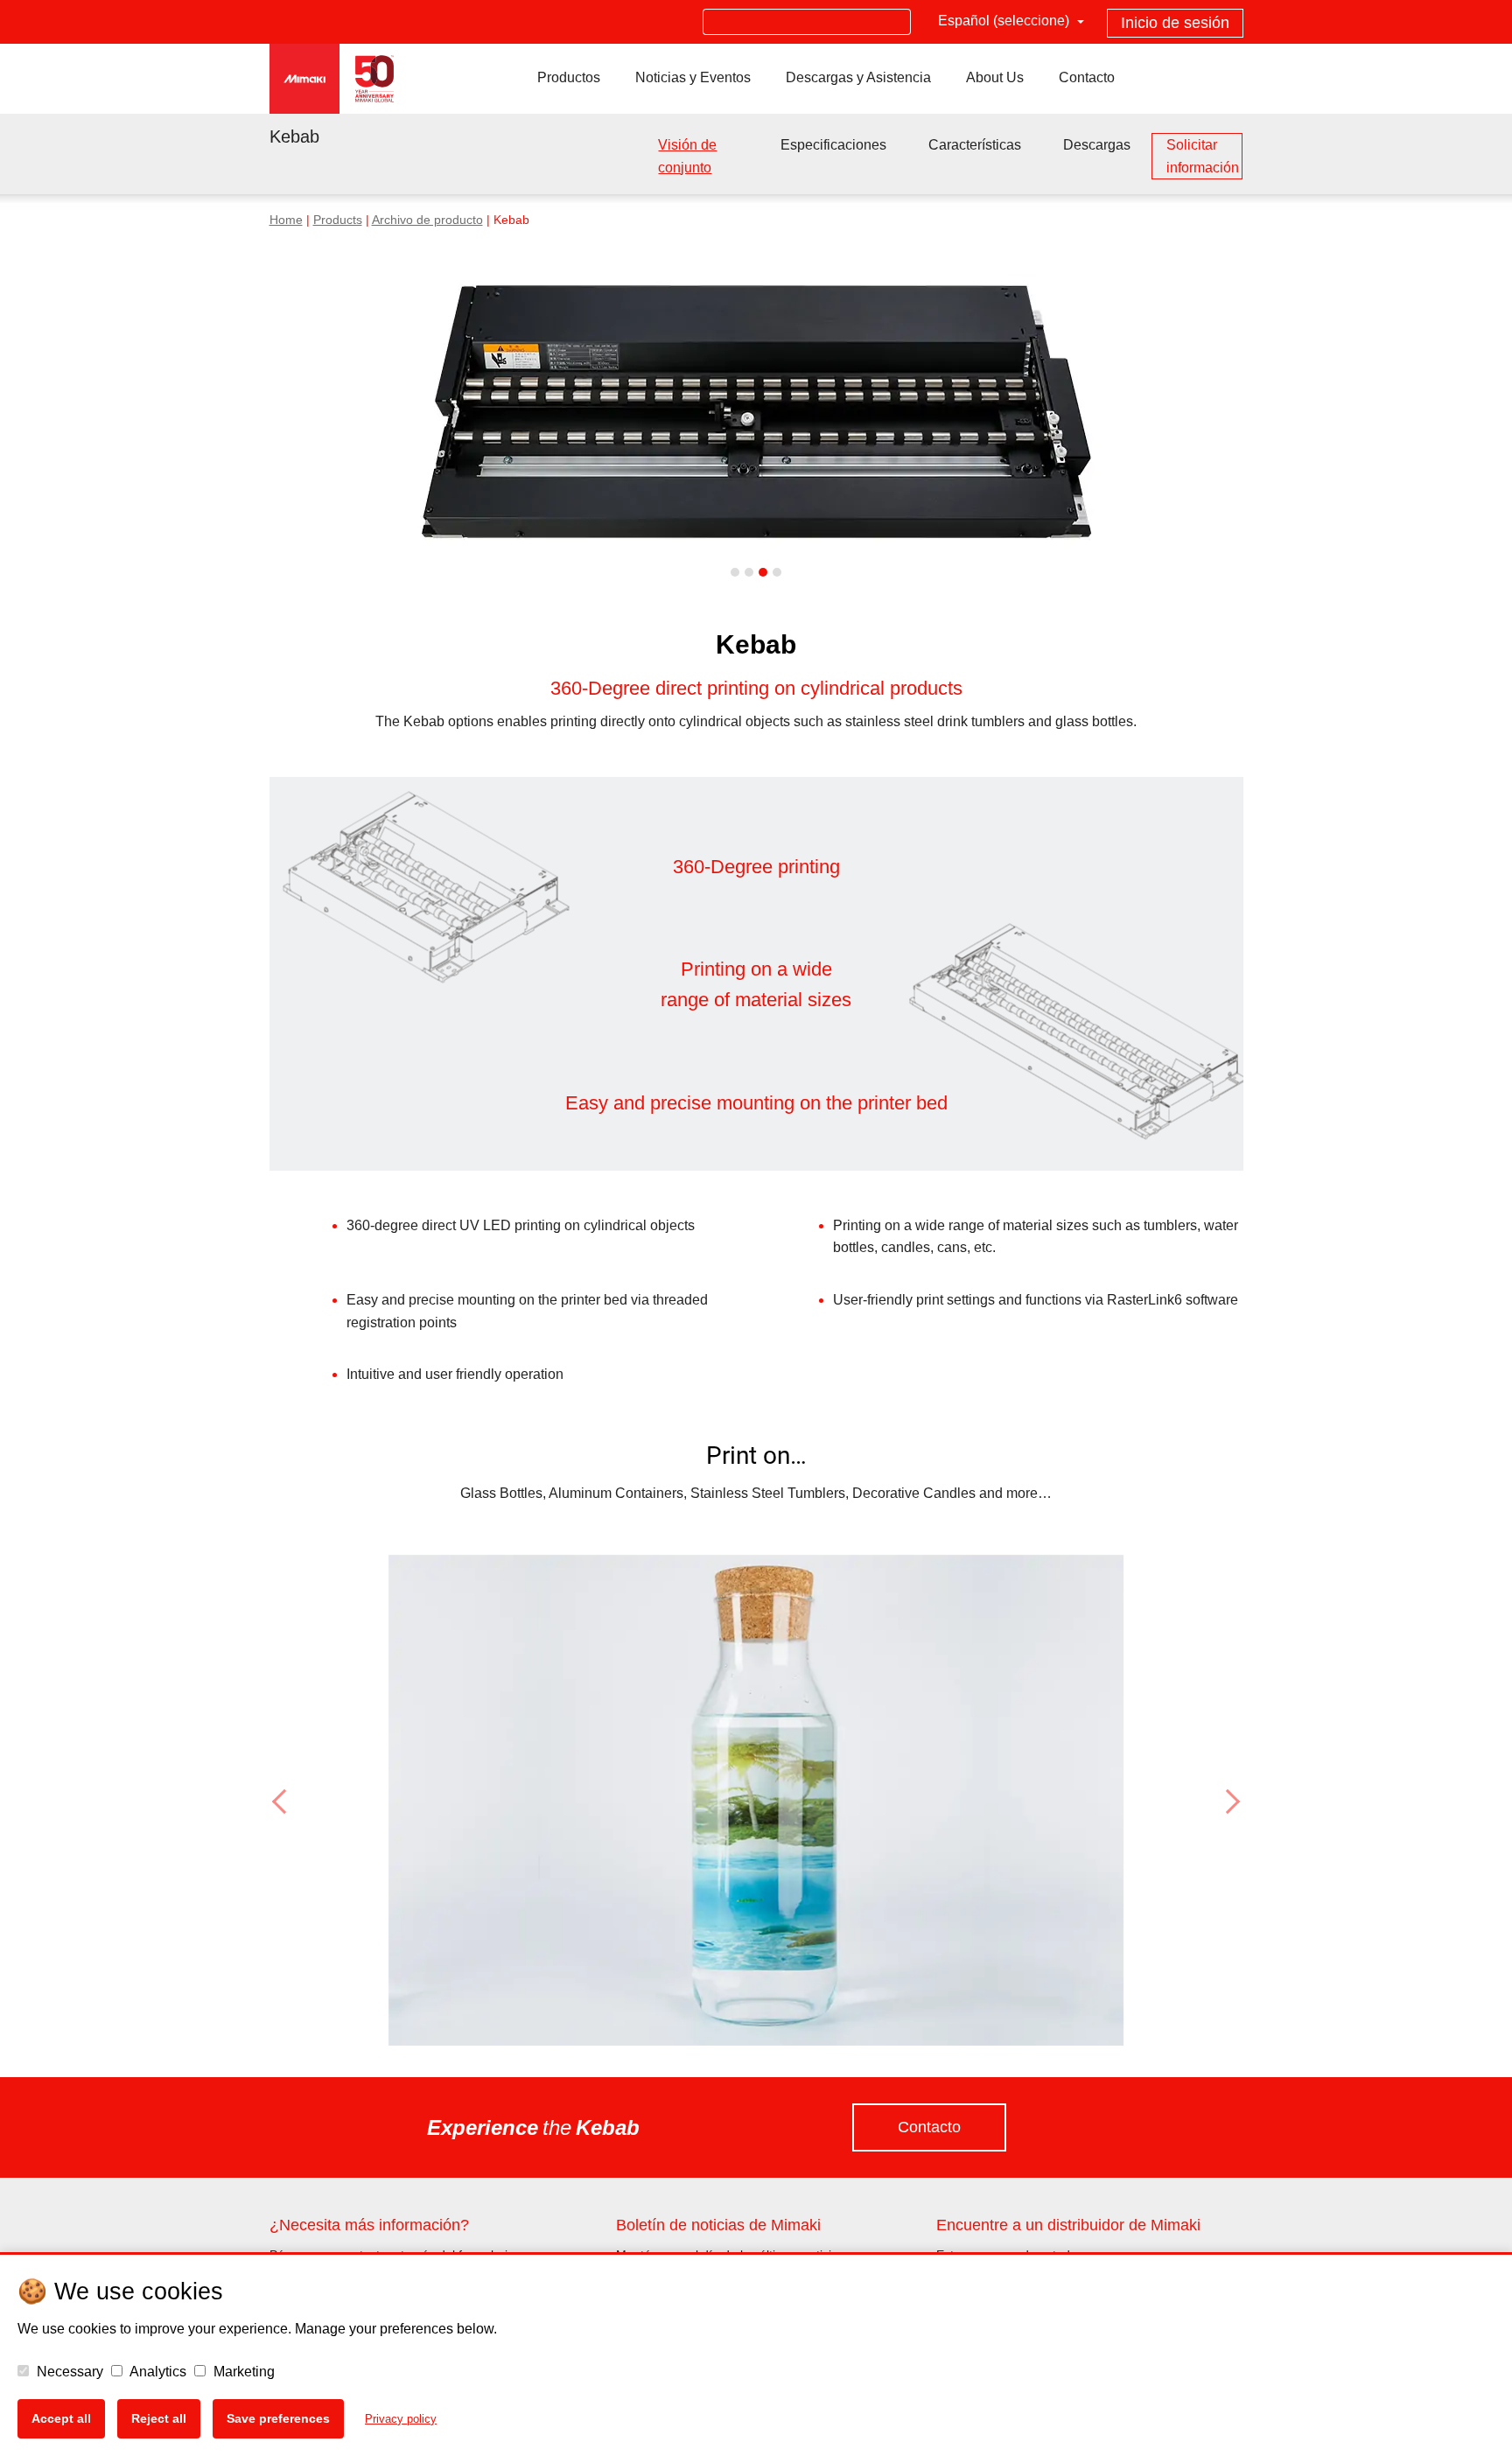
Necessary (68, 2372)
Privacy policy (401, 2419)
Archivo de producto (427, 220)
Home (286, 220)
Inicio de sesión (1175, 23)
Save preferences (278, 2418)
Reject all (159, 2418)
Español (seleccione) (1005, 21)
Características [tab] (975, 145)
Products (338, 220)
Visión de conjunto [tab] (687, 156)
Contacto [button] (929, 2127)
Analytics (157, 2372)
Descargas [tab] (1097, 145)
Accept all (61, 2418)
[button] (343, 1802)
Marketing (242, 2372)
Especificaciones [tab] (833, 145)
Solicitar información (1203, 156)
